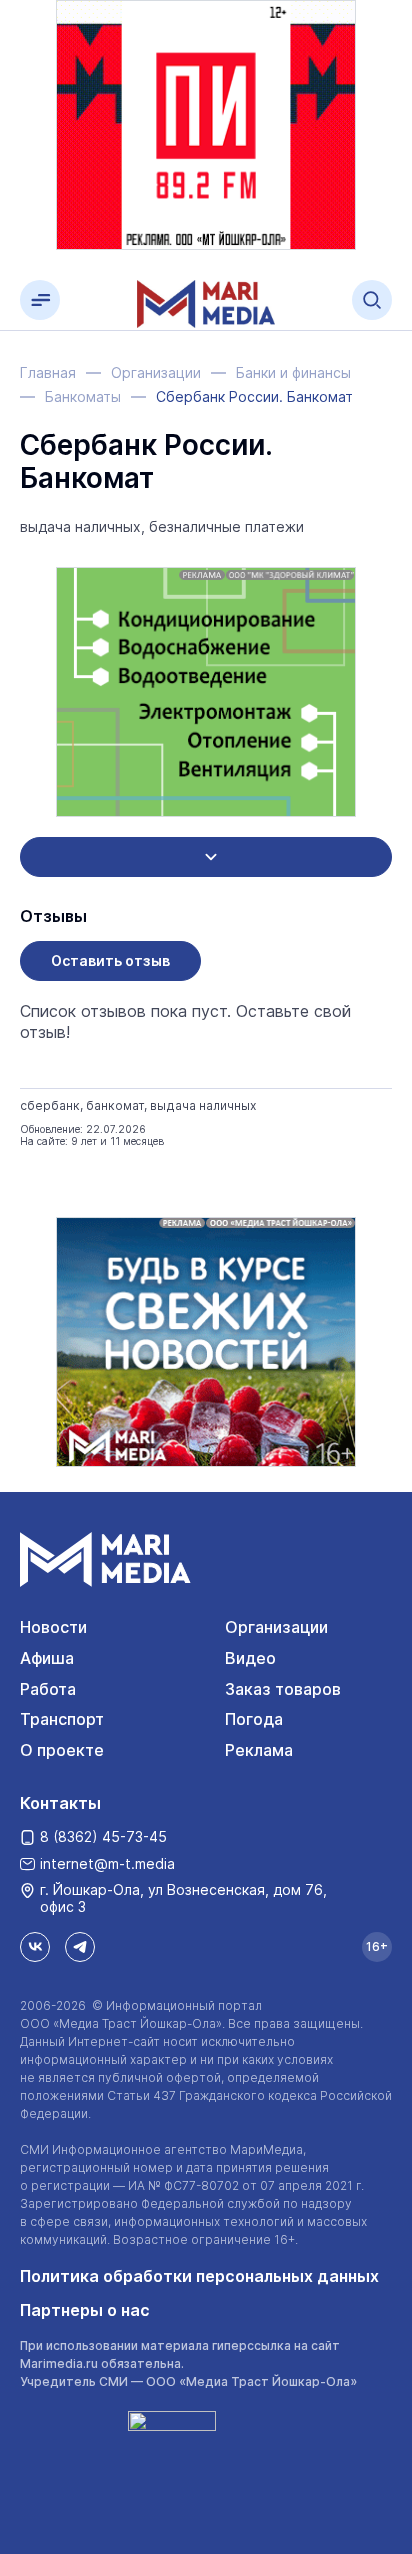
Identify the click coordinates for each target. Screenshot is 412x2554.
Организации (276, 1627)
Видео (250, 1658)
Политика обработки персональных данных (199, 2276)
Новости (53, 1627)
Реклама (259, 1750)
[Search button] (372, 300)
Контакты (60, 1803)
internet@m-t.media (107, 1863)
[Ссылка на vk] (35, 1947)
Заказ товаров (283, 1689)
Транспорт (62, 1719)
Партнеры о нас (85, 2310)
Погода (254, 1719)
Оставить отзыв (110, 960)
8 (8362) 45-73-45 (103, 1836)
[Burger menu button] (40, 300)
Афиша (47, 1658)
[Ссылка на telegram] (80, 1947)
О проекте (62, 1750)
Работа (48, 1689)
